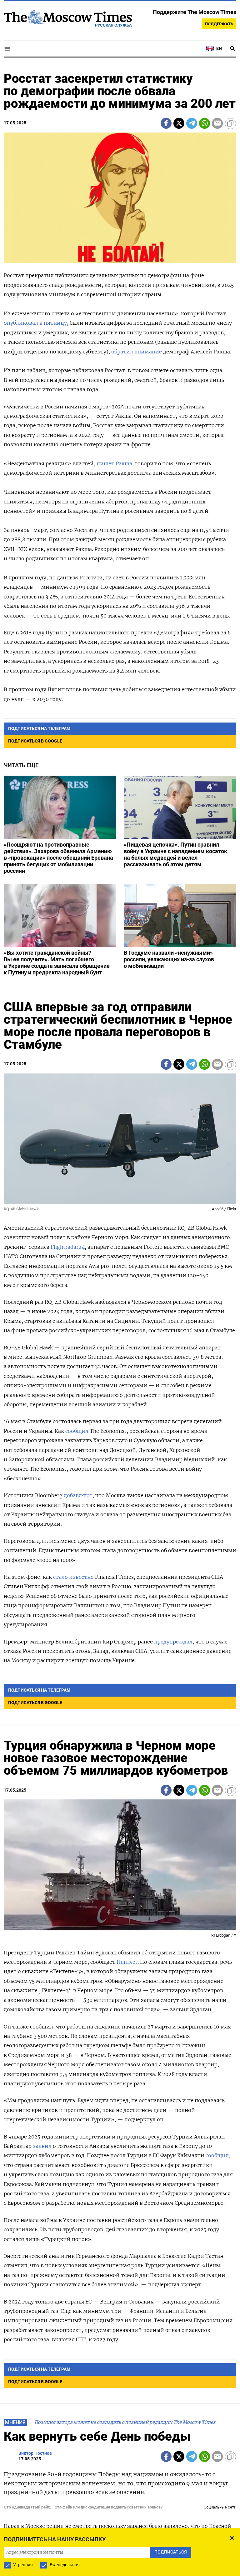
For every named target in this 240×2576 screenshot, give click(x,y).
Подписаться (120, 1333)
